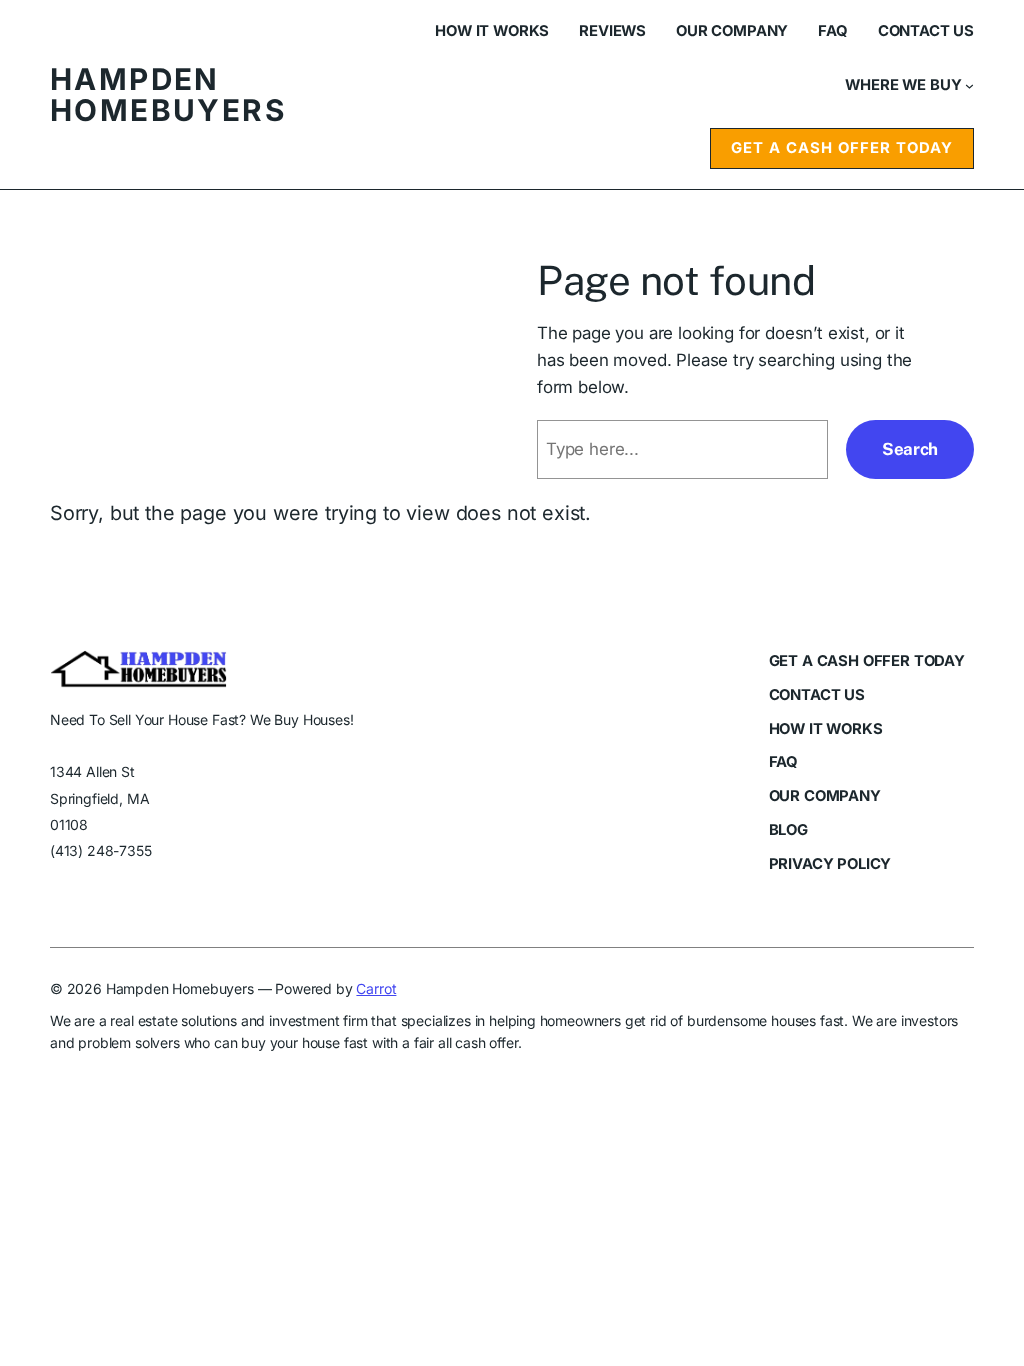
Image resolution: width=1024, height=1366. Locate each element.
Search (910, 449)
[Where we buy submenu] (969, 85)
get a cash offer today (842, 148)
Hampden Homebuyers (168, 94)
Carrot (376, 988)
